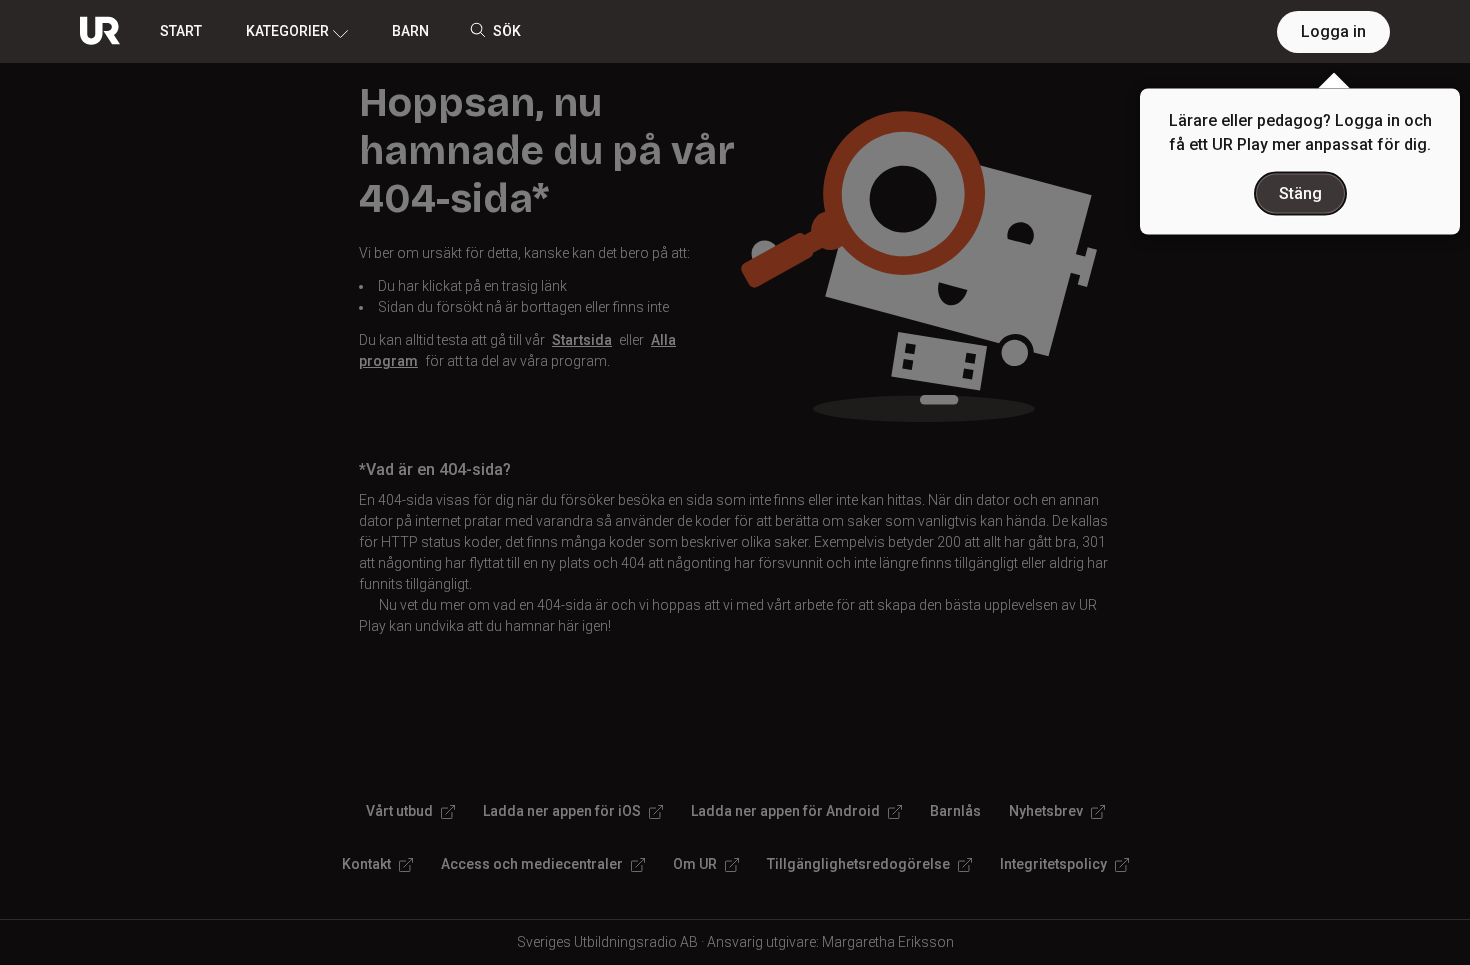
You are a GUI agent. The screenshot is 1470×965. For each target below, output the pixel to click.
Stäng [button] (1300, 193)
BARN (410, 31)
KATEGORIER (287, 31)
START (181, 31)
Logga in (1333, 31)
